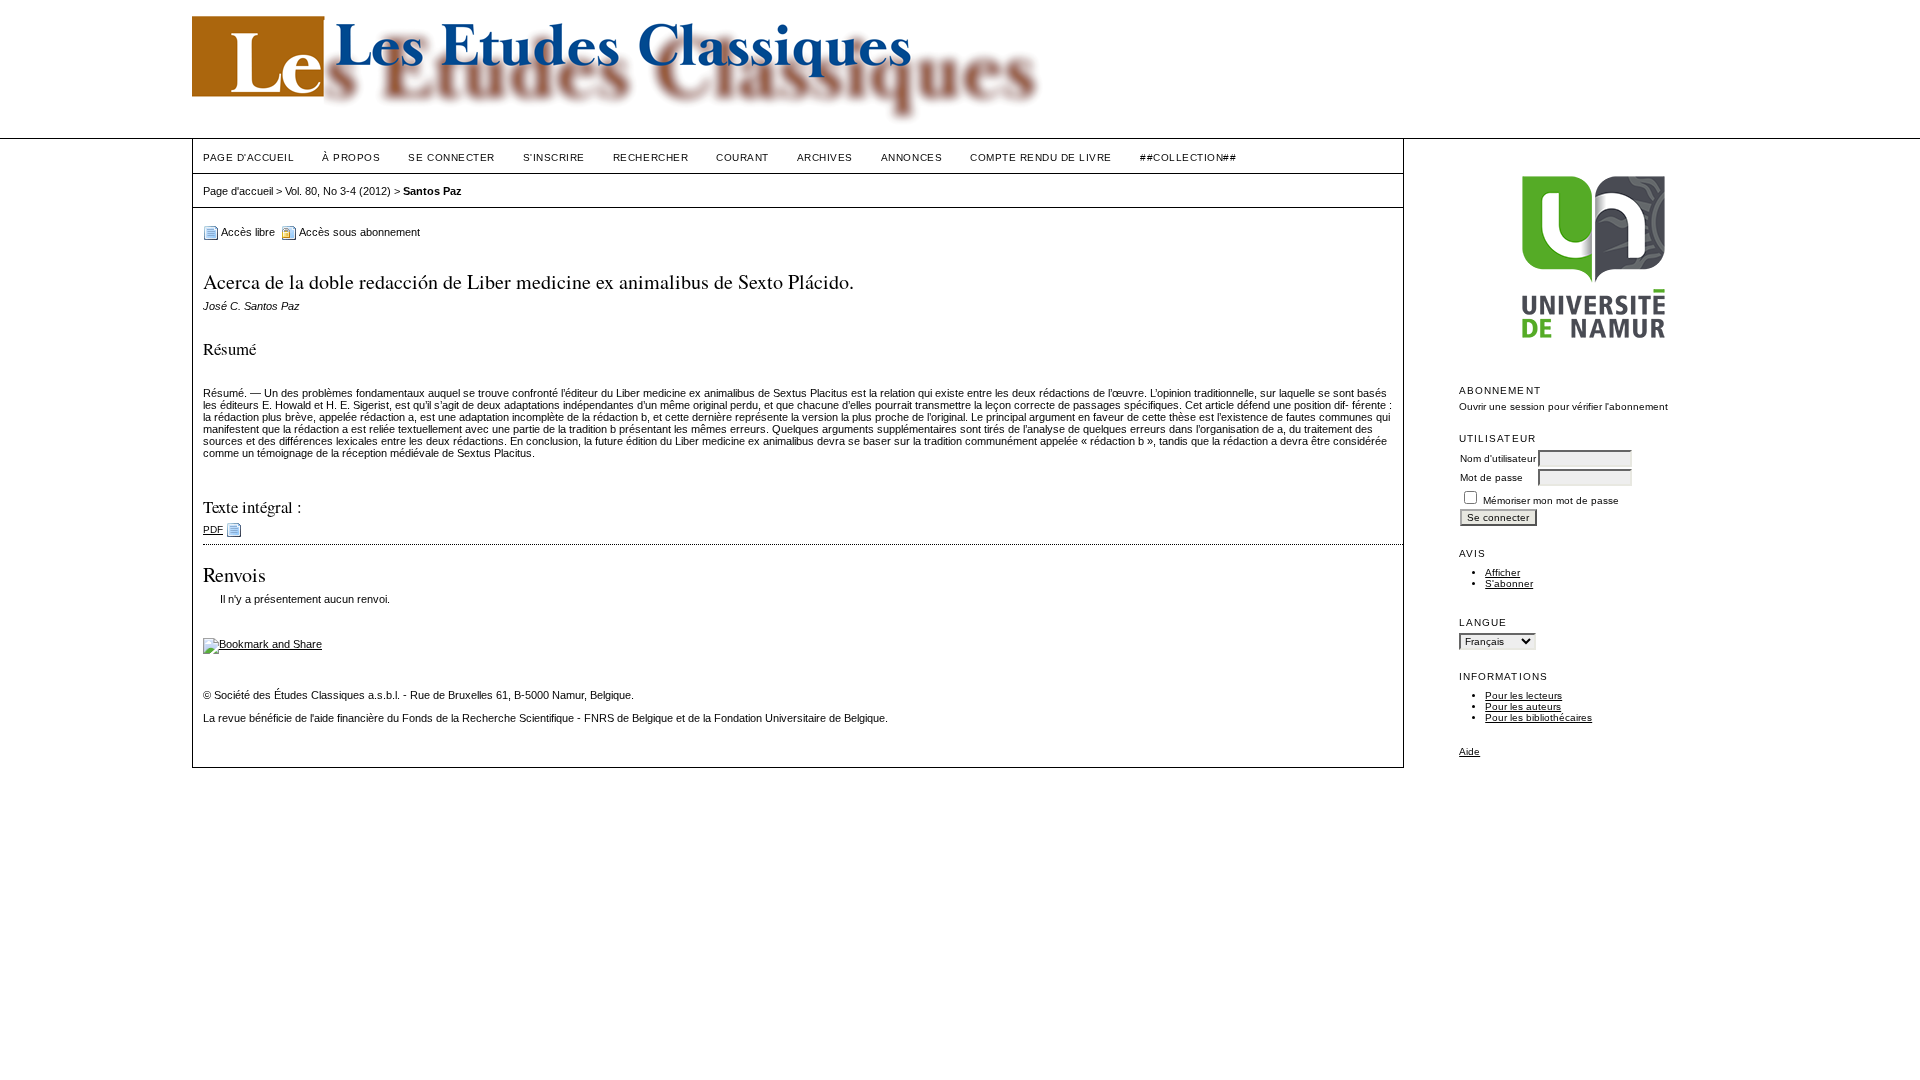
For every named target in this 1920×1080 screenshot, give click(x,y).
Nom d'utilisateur (1498, 458)
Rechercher (650, 157)
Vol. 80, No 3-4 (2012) (338, 191)
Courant (742, 157)
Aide (1469, 751)
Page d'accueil (248, 157)
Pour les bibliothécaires (1538, 717)
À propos (351, 157)
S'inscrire (554, 157)
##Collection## (1188, 157)
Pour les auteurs (1523, 706)
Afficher (1502, 572)
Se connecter (451, 157)
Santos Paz (432, 191)
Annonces (911, 157)
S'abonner (1509, 583)
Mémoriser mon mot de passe (1551, 500)
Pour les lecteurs (1523, 695)
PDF (213, 529)
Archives (825, 157)
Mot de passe (1491, 477)
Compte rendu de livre (1041, 157)
